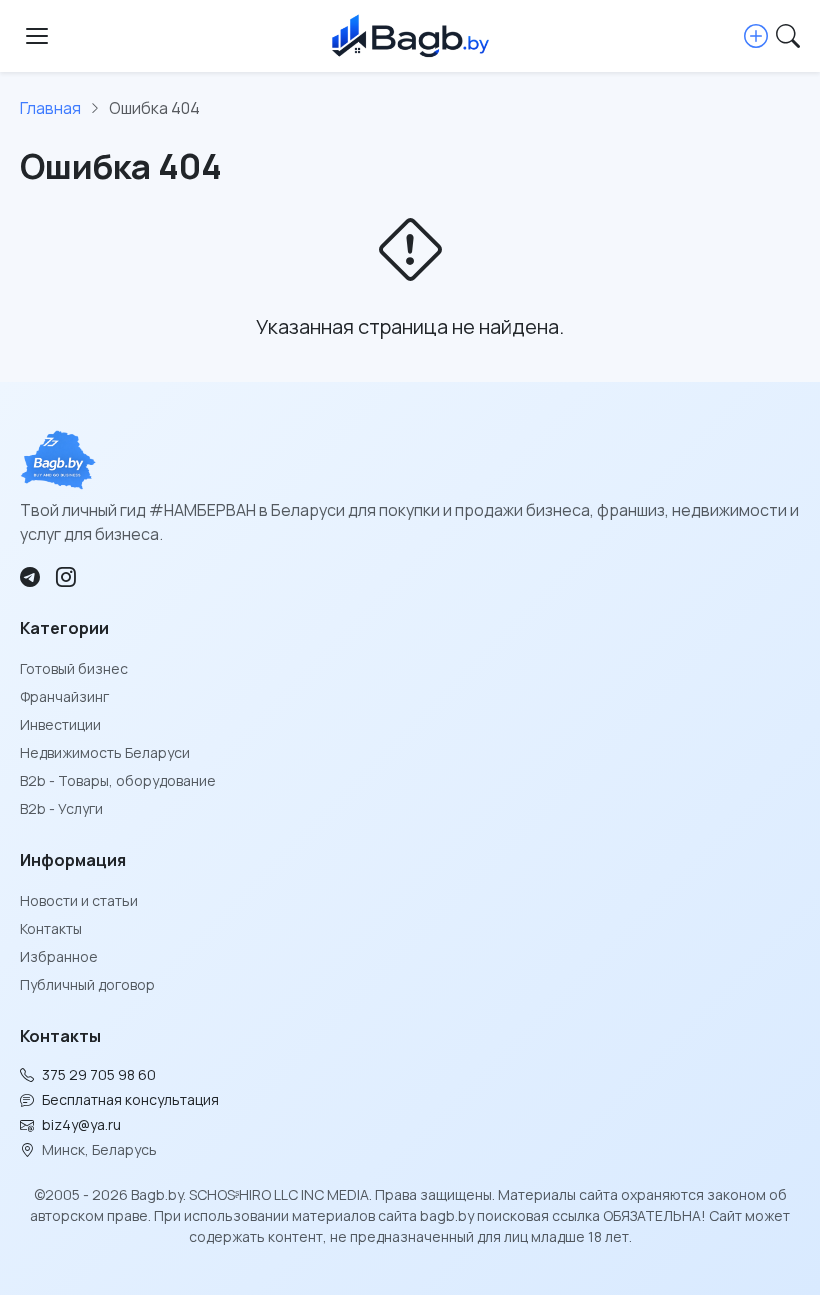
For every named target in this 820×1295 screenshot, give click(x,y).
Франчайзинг (64, 696)
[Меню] (37, 36)
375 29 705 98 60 (99, 1074)
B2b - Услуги (61, 808)
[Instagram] (66, 577)
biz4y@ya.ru (81, 1124)
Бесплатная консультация (130, 1099)
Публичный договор (87, 984)
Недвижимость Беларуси (105, 752)
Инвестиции (60, 724)
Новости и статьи (79, 900)
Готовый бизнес (74, 668)
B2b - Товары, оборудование (118, 780)
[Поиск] (788, 36)
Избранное (59, 956)
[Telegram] (30, 577)
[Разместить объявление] (756, 36)
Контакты (51, 928)
